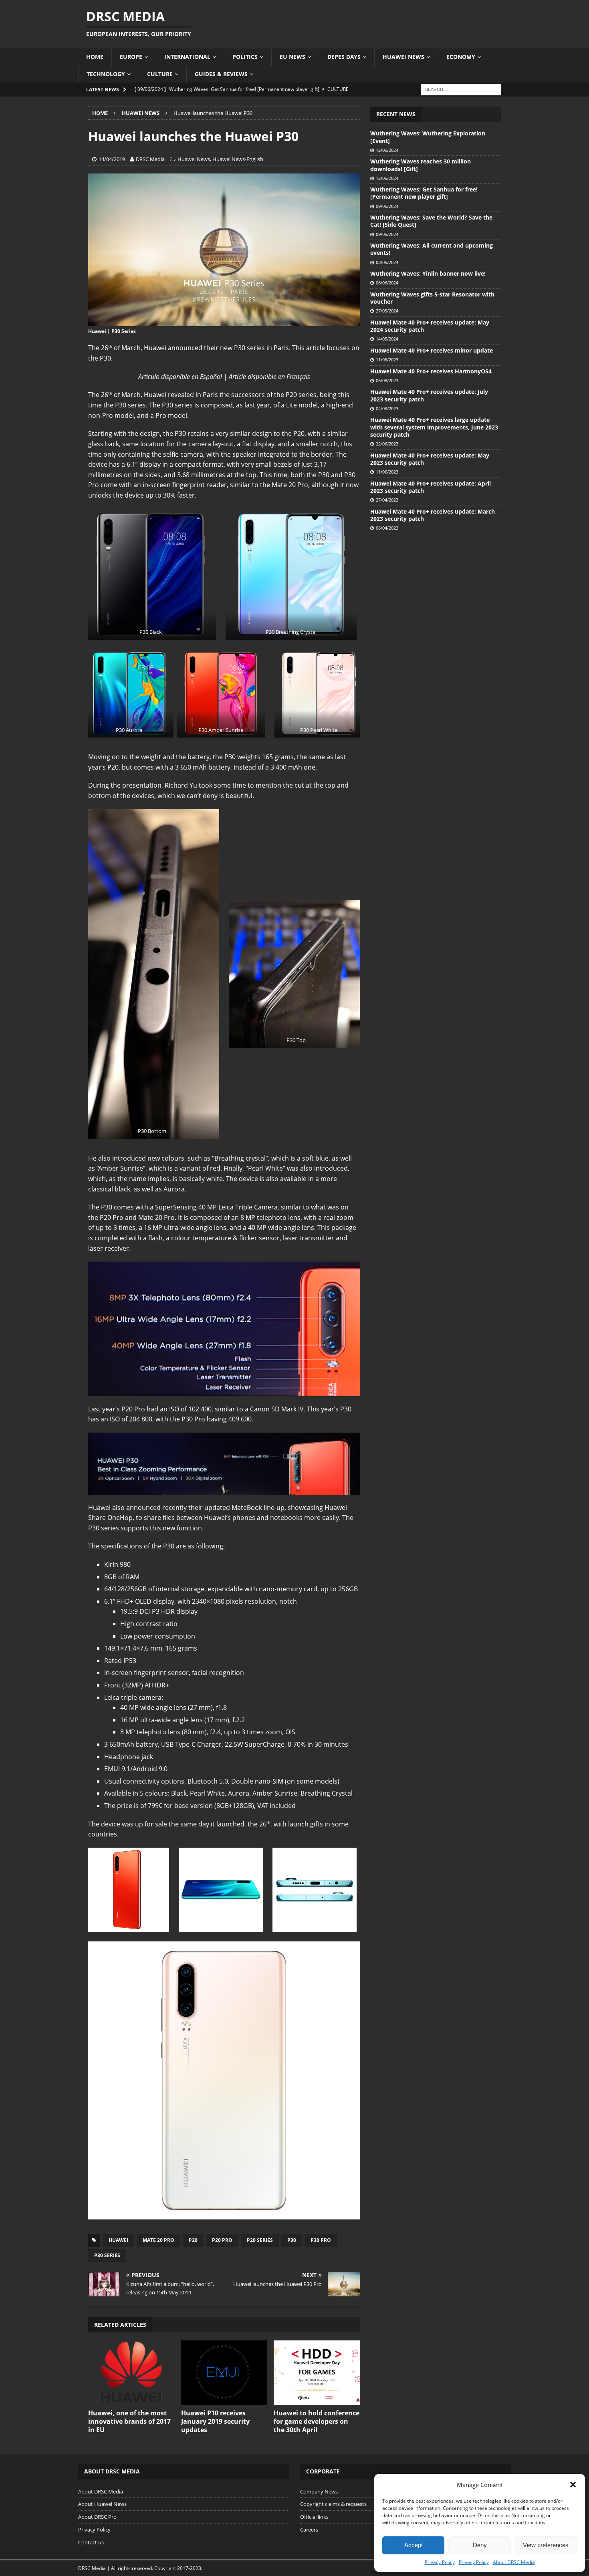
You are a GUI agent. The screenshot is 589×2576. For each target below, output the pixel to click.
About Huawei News (102, 2504)
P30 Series (107, 2255)
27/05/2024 (387, 311)
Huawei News (403, 57)
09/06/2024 (387, 206)
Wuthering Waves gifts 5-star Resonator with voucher (432, 298)
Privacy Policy (440, 2562)
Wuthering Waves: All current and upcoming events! (432, 249)
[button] (573, 2485)
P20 (193, 2240)
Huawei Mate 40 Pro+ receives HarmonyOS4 (431, 371)
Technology (106, 74)
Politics (245, 57)
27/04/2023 (387, 500)
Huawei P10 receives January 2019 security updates (215, 2421)
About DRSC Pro (97, 2517)
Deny (480, 2545)
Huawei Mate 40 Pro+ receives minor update (432, 350)
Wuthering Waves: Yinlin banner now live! (428, 273)
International (187, 57)
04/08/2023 (387, 408)
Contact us (91, 2542)
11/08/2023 (387, 360)
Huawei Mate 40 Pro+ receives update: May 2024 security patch (430, 326)
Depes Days (344, 57)
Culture (160, 74)
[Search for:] (461, 89)
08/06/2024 (387, 262)
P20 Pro (222, 2240)
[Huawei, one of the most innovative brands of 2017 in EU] (131, 2373)
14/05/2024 (387, 339)
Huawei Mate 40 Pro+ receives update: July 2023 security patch (429, 395)
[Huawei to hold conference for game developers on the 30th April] (317, 2373)
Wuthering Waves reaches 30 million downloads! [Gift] (421, 165)
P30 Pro (321, 2240)
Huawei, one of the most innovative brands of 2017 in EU (129, 2421)
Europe (131, 57)
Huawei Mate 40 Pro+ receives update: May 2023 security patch (430, 459)
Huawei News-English (238, 159)
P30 (292, 2240)
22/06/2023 (387, 444)
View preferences (546, 2545)
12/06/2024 (387, 150)
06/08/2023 (387, 380)
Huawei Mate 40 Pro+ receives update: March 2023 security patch (433, 515)
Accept (414, 2545)
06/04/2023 (387, 528)
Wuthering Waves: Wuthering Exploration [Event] (428, 137)
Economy (461, 57)
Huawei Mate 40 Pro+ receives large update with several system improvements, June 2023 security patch (434, 427)
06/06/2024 (387, 283)
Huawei (118, 2240)
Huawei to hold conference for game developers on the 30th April (317, 2421)
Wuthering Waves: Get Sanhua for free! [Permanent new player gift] (424, 193)
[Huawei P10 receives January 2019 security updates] (224, 2373)
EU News (292, 57)
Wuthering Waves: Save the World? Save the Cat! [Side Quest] (431, 221)
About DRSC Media (514, 2562)
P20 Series (260, 2240)
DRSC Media (150, 159)
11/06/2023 (387, 472)
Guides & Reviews (221, 74)
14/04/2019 (112, 159)
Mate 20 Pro (158, 2240)
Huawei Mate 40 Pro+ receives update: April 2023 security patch (431, 487)
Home (95, 57)
